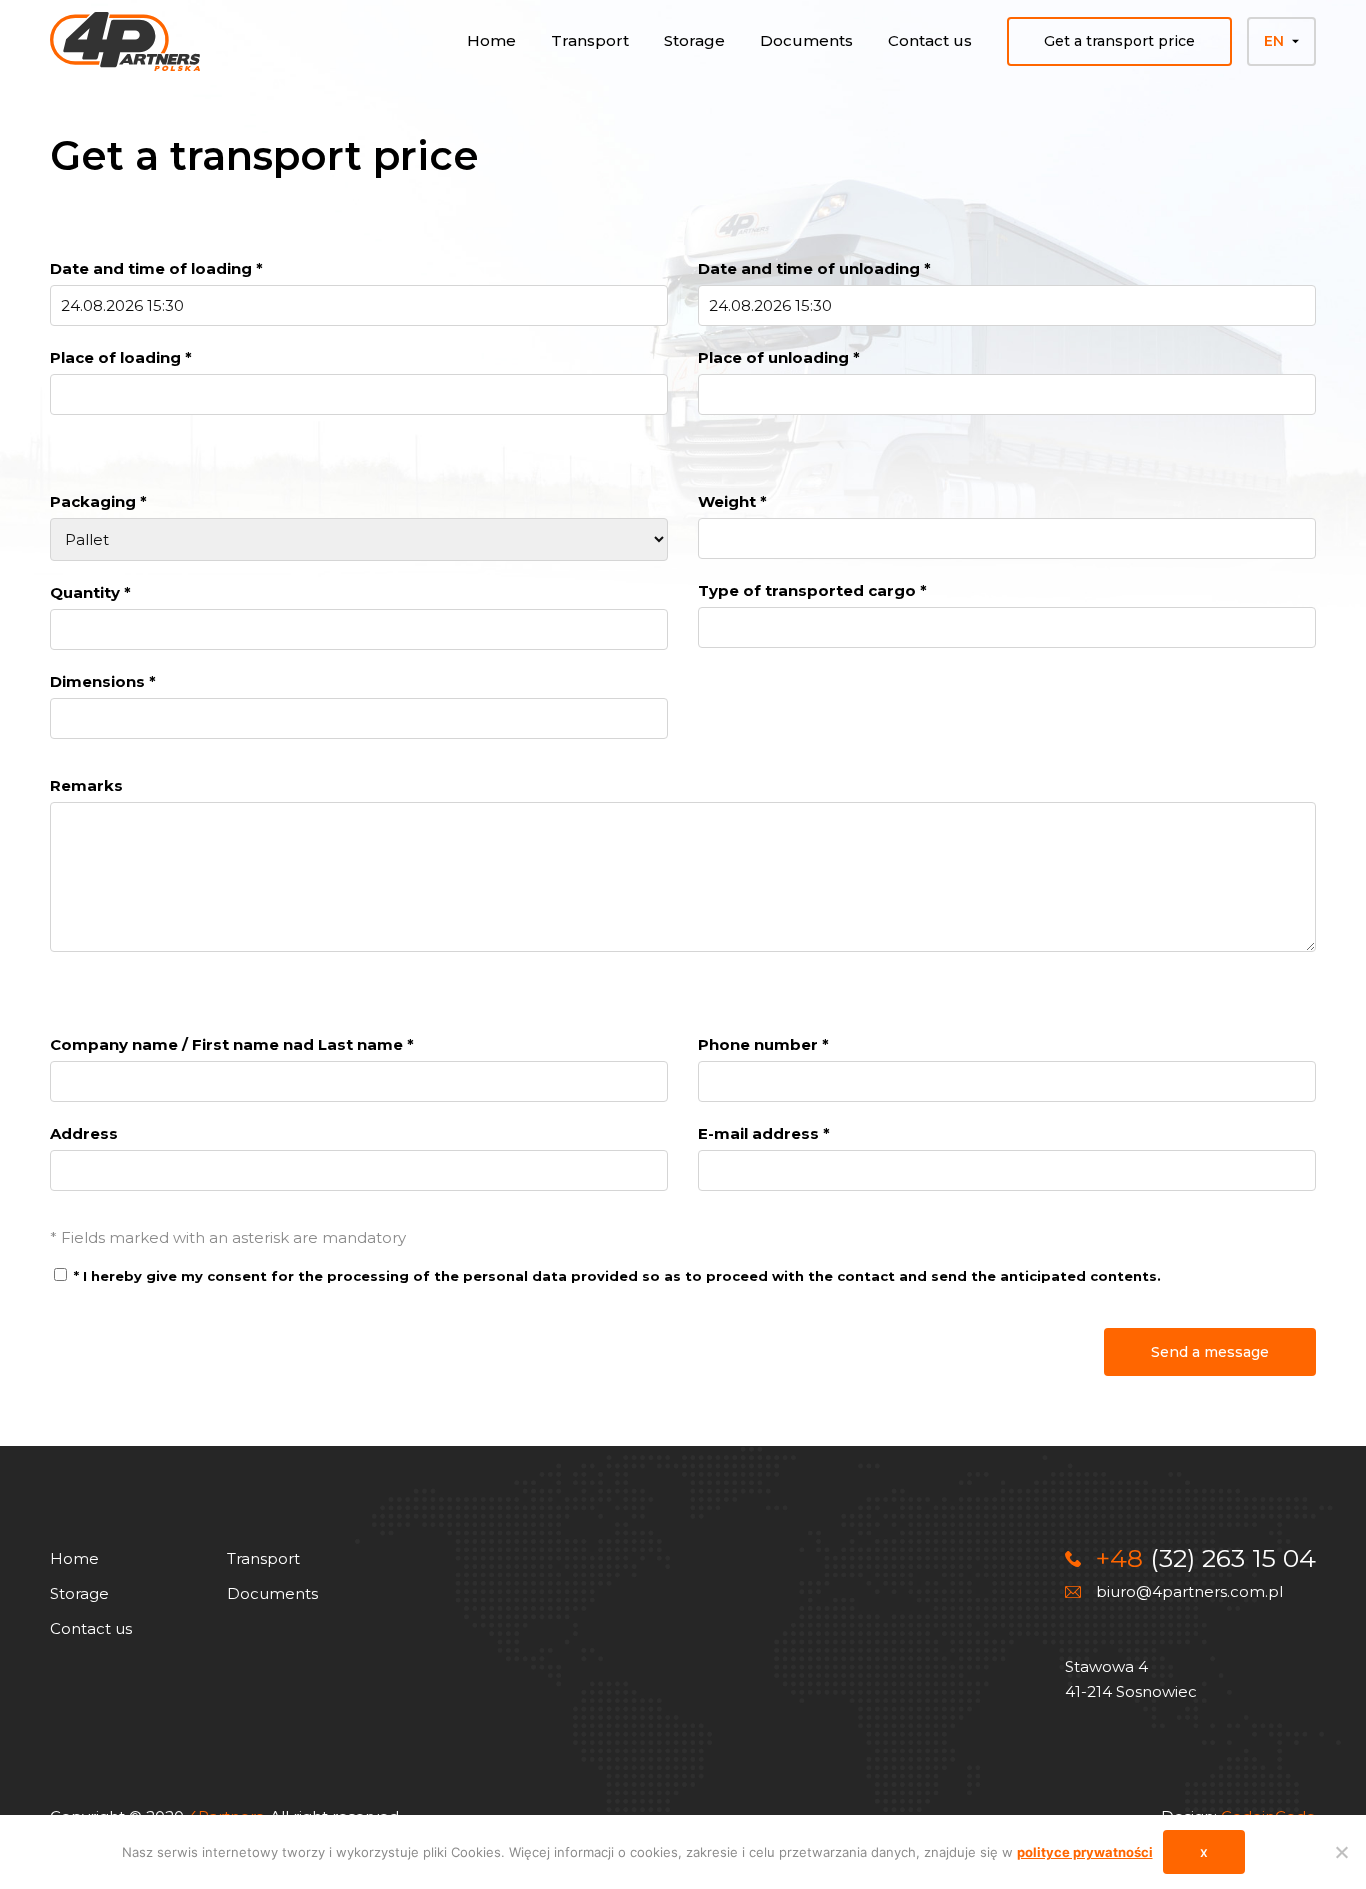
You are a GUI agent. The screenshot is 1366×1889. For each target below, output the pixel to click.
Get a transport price (1119, 41)
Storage (694, 40)
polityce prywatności (1085, 1852)
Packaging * (98, 501)
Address (84, 1133)
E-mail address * (764, 1133)
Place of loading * (121, 357)
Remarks (86, 785)
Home (491, 40)
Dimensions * (103, 681)
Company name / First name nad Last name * (232, 1044)
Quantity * (90, 592)
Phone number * (763, 1044)
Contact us (930, 40)
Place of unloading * (779, 357)
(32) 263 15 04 (1206, 1558)
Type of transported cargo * (812, 590)
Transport (590, 40)
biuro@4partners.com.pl (1189, 1591)
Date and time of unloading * (814, 268)
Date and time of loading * (156, 268)
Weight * (732, 501)
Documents (806, 40)
